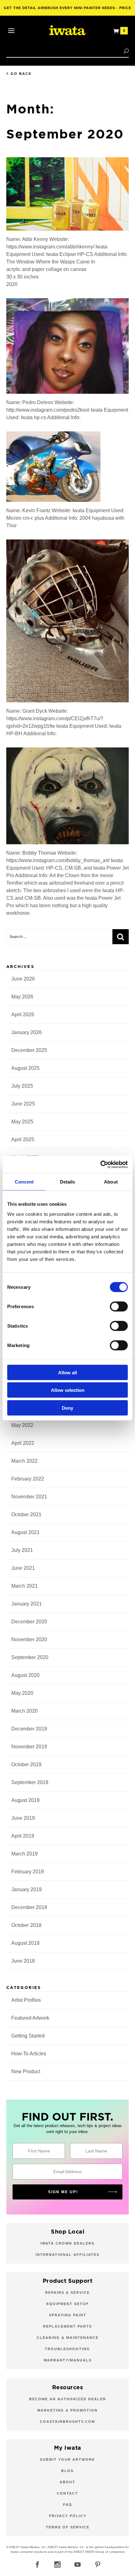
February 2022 (28, 1479)
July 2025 (22, 1086)
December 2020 (29, 1622)
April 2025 (23, 1140)
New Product (26, 2071)
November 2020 (29, 1639)
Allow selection (68, 1390)
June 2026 (23, 979)
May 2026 (22, 997)
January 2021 (27, 1604)
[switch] (119, 1306)
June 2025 (23, 1104)
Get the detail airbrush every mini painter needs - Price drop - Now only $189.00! (68, 11)
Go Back (21, 74)
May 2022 (22, 1425)
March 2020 (24, 1711)
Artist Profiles (26, 2000)
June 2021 (23, 1568)
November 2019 (29, 1747)
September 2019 (30, 1782)
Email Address (67, 2172)
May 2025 (22, 1122)
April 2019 (23, 1836)
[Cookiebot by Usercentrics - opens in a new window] (100, 1164)
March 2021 (24, 1586)
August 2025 (25, 1068)
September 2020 (30, 1657)
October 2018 (26, 1925)
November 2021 (29, 1497)
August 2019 (25, 1800)
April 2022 (23, 1443)
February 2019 (28, 1872)
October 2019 (26, 1764)
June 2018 (23, 1961)
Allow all (67, 1372)
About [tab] (111, 1182)
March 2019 (24, 1854)
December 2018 (29, 1907)
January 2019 (27, 1889)
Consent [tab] (24, 1182)
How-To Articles (29, 2054)
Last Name (96, 2151)
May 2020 (22, 1693)
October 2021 (26, 1514)
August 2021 (25, 1532)
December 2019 (29, 1729)
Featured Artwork (30, 2018)
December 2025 (29, 1050)
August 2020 (25, 1675)
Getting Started (28, 2036)
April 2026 (23, 1015)
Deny (67, 1408)
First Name (39, 2151)
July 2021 (22, 1550)
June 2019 (23, 1818)
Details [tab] (68, 1182)
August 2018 (25, 1943)
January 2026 (27, 1032)
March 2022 (24, 1461)
